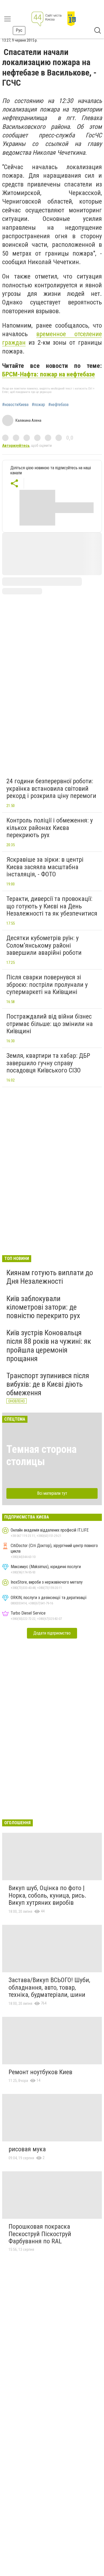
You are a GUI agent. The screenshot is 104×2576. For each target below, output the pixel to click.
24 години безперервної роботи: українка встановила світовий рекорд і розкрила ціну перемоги (51, 788)
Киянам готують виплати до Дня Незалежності (50, 1277)
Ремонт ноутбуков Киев (40, 2072)
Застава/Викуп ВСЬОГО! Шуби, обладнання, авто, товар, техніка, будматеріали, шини (49, 1987)
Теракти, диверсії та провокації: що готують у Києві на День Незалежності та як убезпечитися (52, 906)
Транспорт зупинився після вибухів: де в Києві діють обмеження (48, 1384)
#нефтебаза (58, 405)
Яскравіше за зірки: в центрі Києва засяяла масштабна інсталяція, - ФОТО (45, 867)
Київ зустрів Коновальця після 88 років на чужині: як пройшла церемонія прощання (49, 1346)
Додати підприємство (52, 1633)
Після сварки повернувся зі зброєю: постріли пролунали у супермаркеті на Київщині (47, 985)
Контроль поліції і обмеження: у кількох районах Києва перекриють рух (50, 828)
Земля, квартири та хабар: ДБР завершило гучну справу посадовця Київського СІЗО (48, 1063)
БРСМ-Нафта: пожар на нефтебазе (49, 374)
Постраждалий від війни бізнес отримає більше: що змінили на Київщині (50, 1024)
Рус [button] (19, 30)
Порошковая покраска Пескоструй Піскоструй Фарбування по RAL (40, 2234)
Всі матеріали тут (52, 1493)
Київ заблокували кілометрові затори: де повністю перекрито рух (43, 1307)
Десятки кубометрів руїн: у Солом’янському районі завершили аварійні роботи (44, 945)
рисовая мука (27, 2149)
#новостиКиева (15, 405)
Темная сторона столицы (41, 1455)
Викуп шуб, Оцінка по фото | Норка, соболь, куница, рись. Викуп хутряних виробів (47, 1895)
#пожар (38, 405)
